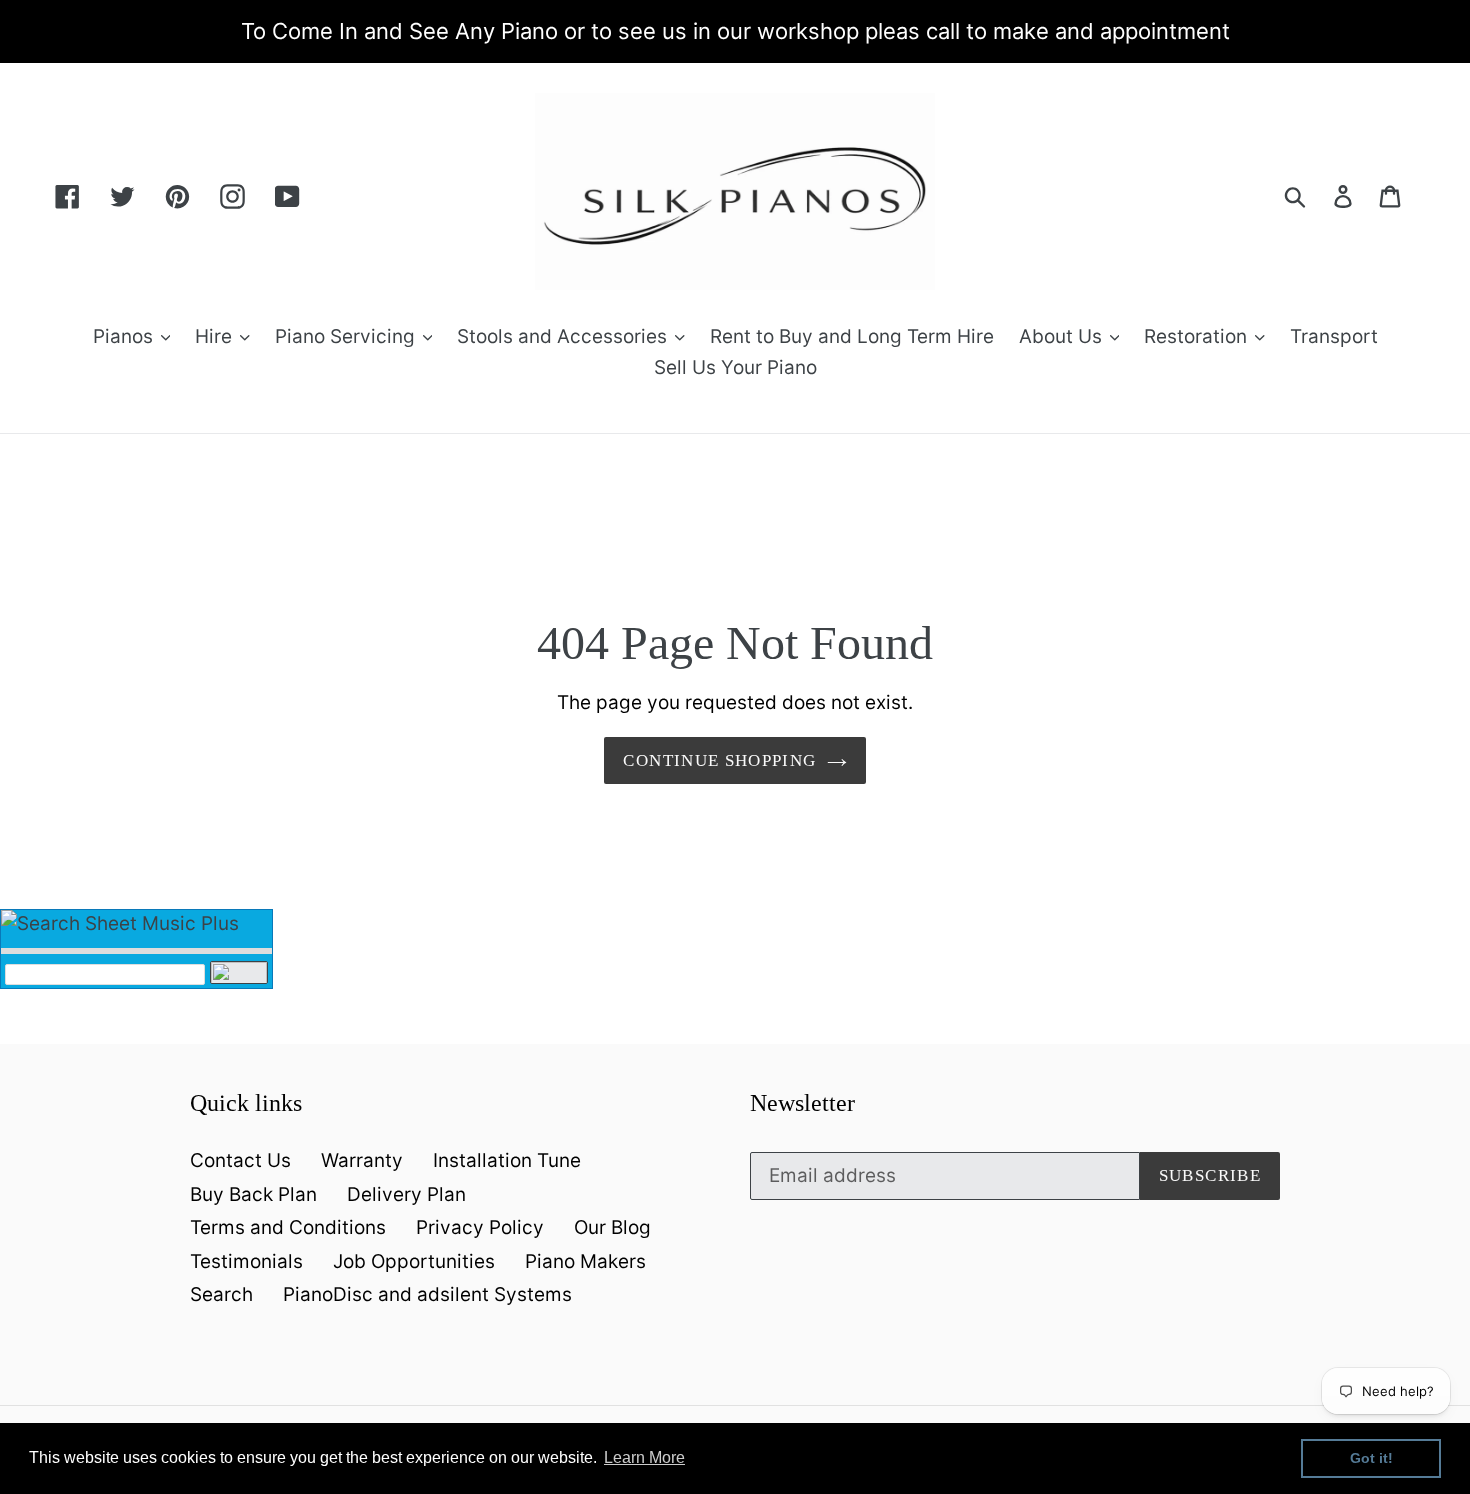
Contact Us (240, 1160)
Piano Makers (585, 1261)
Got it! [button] (1371, 1458)
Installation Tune (507, 1160)
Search (221, 1294)
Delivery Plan (406, 1194)
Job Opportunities (414, 1261)
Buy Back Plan (253, 1194)
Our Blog (612, 1227)
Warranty (362, 1160)
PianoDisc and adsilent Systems (427, 1294)
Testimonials (246, 1261)
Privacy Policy (480, 1227)
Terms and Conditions (288, 1227)
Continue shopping (719, 760)
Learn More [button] (644, 1457)
